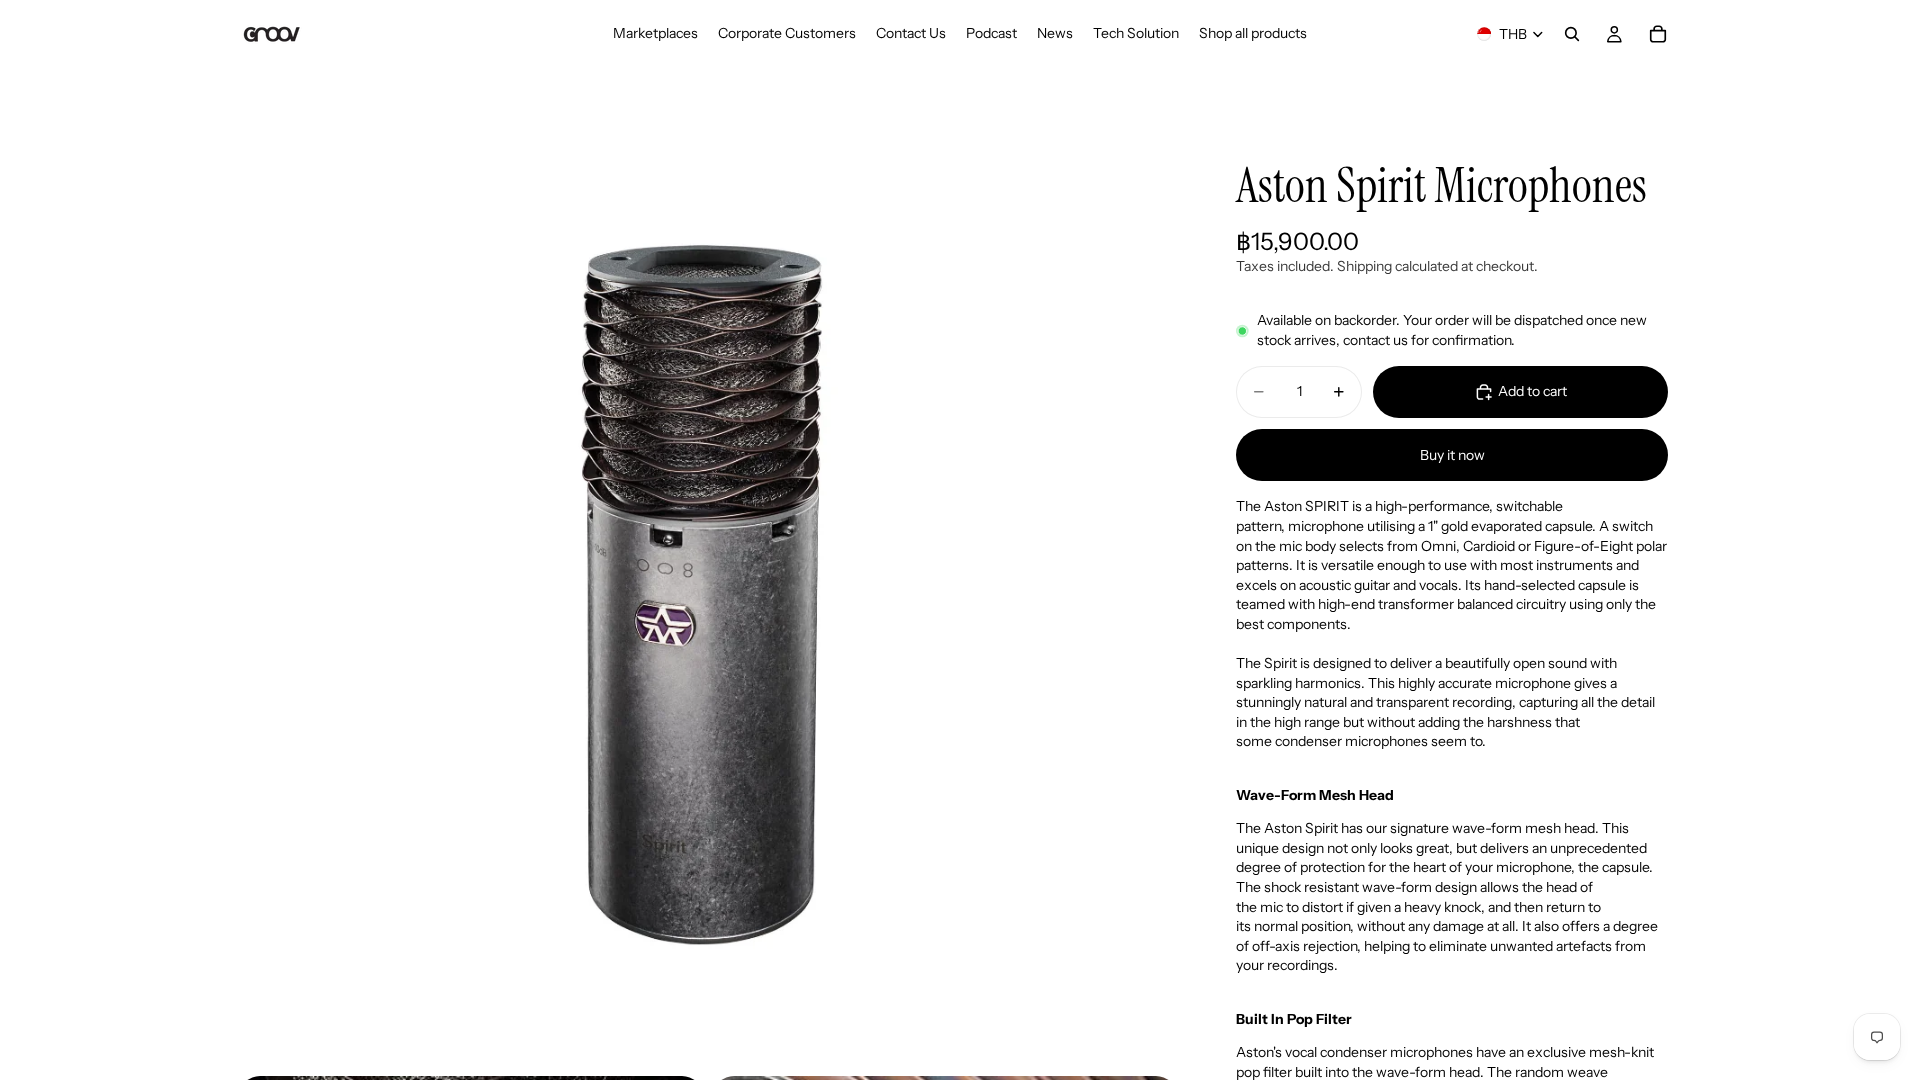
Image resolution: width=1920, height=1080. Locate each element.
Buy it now (1452, 455)
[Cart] (1658, 34)
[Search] (1572, 34)
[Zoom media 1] (708, 596)
